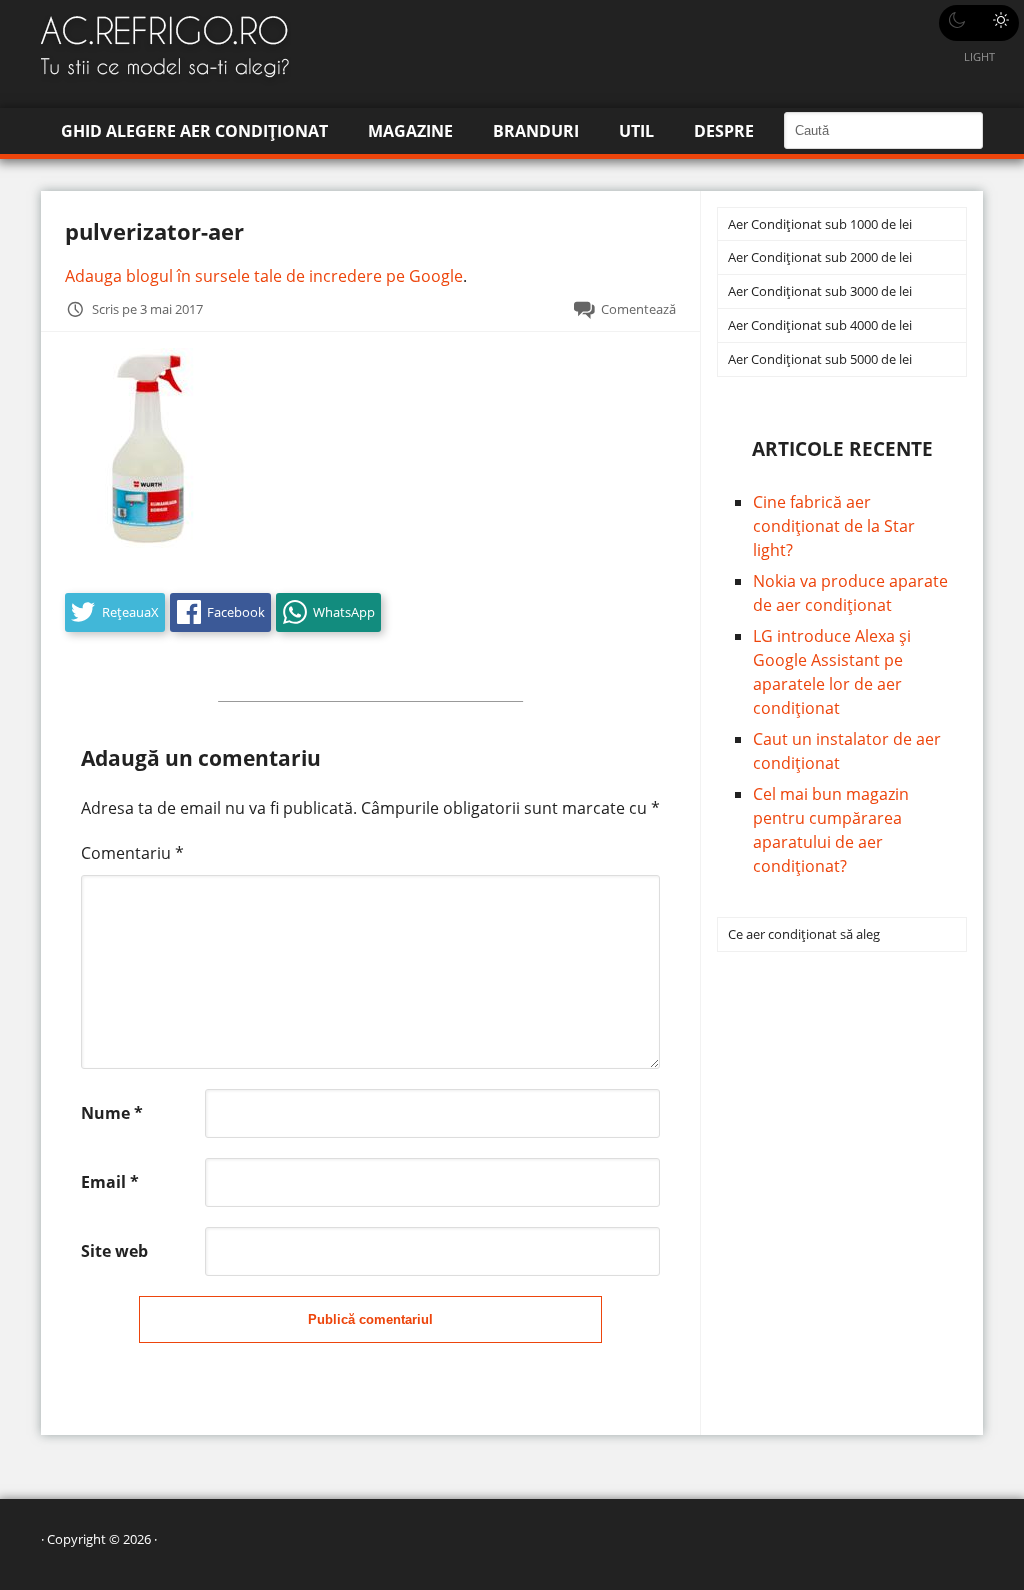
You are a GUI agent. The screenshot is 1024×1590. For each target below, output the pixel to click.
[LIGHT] (979, 23)
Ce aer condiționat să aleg (804, 934)
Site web (114, 1251)
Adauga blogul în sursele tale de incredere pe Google (264, 276)
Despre (724, 131)
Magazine (410, 131)
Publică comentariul (370, 1319)
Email (110, 1182)
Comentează (638, 309)
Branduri (536, 131)
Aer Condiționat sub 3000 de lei (820, 291)
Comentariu (132, 853)
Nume (112, 1113)
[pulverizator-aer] (146, 542)
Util (636, 131)
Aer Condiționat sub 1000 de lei (820, 224)
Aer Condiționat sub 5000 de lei (820, 359)
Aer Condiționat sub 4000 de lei (820, 325)
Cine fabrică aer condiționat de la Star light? (834, 526)
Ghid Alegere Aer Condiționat (194, 131)
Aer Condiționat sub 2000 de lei (820, 257)
